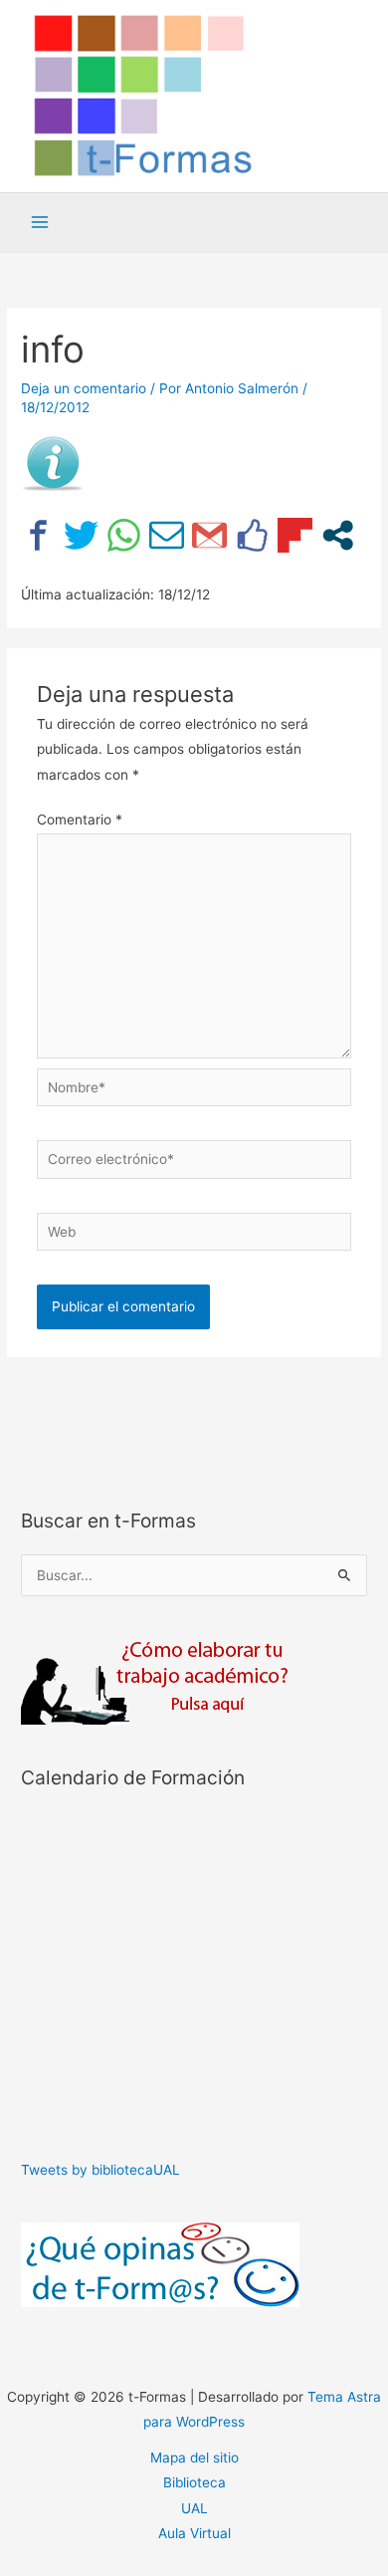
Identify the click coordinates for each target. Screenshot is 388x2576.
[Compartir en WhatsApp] (124, 535)
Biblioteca (194, 2482)
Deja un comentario (84, 388)
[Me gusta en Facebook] (252, 535)
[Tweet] (81, 535)
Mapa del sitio (194, 2458)
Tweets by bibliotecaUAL (100, 2170)
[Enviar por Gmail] (209, 535)
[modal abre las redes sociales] (338, 535)
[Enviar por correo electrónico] (167, 535)
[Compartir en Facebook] (38, 535)
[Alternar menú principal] (40, 223)
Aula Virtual (194, 2533)
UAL (194, 2508)
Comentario (80, 820)
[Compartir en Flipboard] (295, 535)
